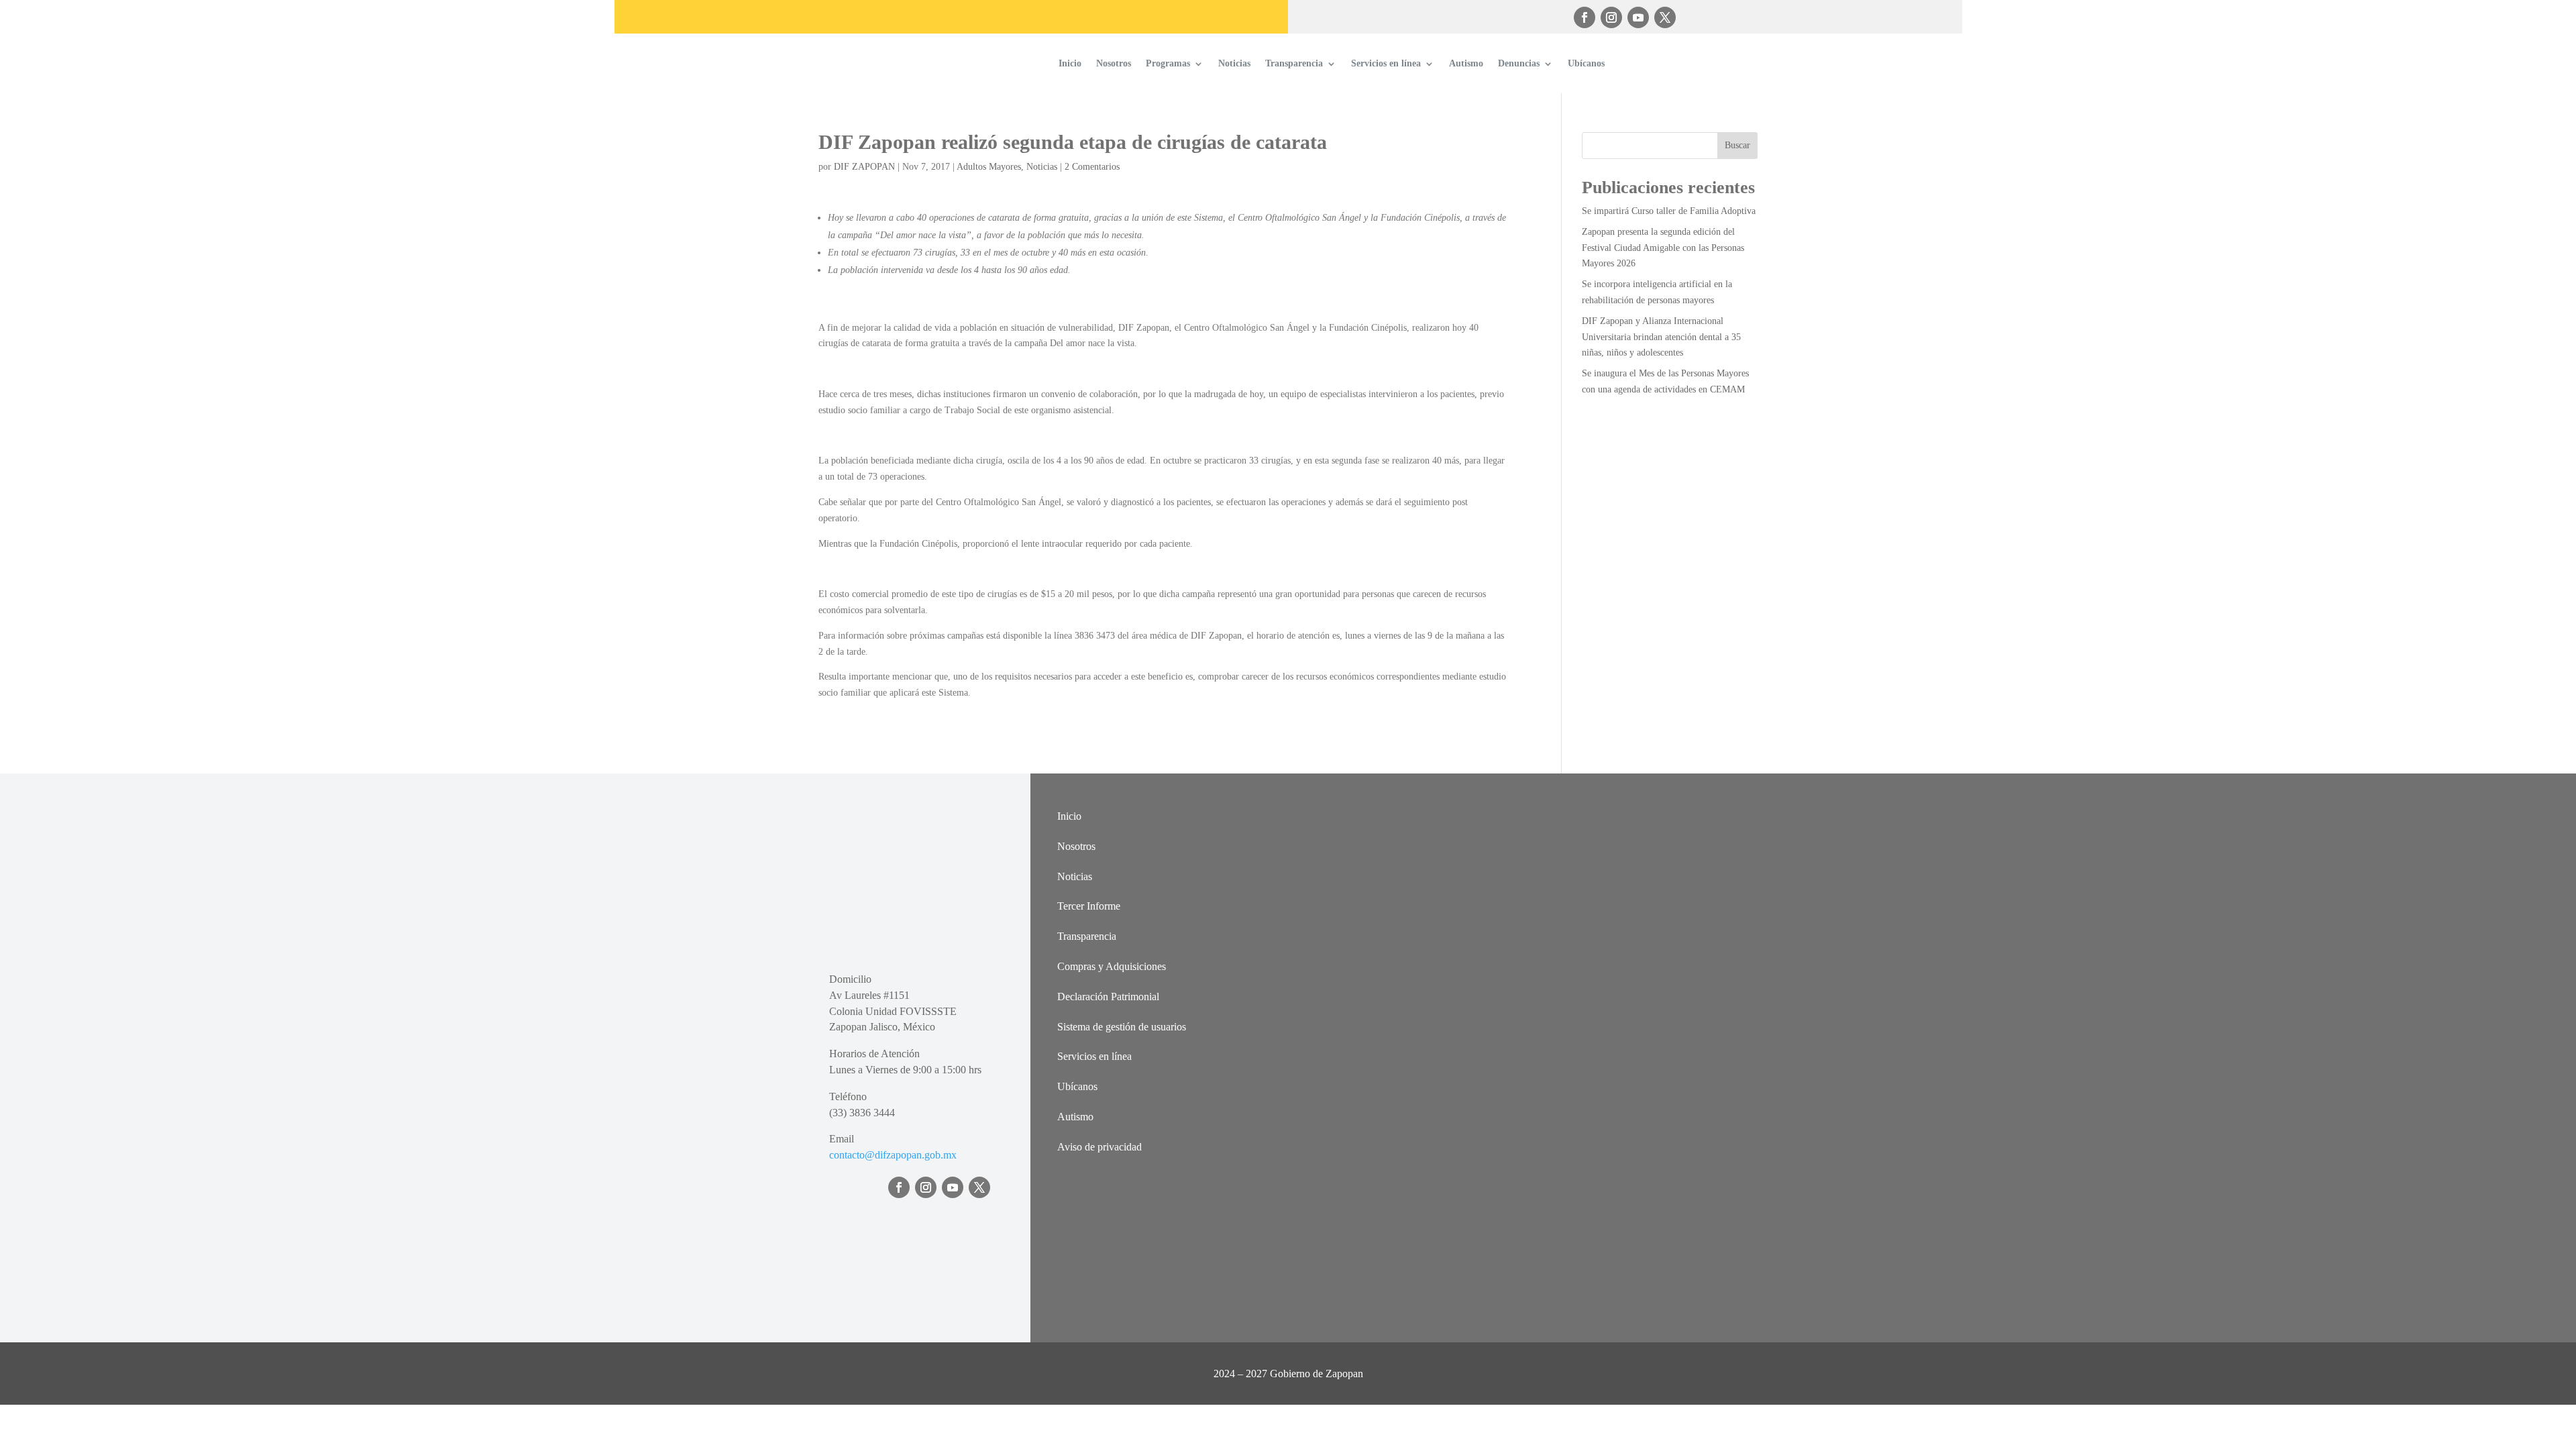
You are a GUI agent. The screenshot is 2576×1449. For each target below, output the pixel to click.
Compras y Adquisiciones (1112, 966)
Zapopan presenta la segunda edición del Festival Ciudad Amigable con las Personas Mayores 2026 (1663, 248)
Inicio (1070, 63)
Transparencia (1294, 63)
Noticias (1234, 63)
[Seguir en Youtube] (1638, 17)
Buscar (1737, 145)
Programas (1168, 63)
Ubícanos (1586, 63)
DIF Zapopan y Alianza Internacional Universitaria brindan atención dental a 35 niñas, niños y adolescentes (1661, 337)
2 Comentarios (1092, 167)
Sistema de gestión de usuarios (1122, 1027)
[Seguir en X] (1665, 17)
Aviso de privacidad (1099, 1147)
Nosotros (1114, 63)
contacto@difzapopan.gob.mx (893, 1155)
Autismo (1466, 63)
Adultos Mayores (989, 167)
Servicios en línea (1386, 63)
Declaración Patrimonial (1108, 997)
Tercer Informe (1089, 906)
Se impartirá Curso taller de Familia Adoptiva (1669, 211)
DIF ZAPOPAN (864, 167)
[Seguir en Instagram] (1611, 17)
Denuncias (1519, 63)
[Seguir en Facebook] (1585, 17)
